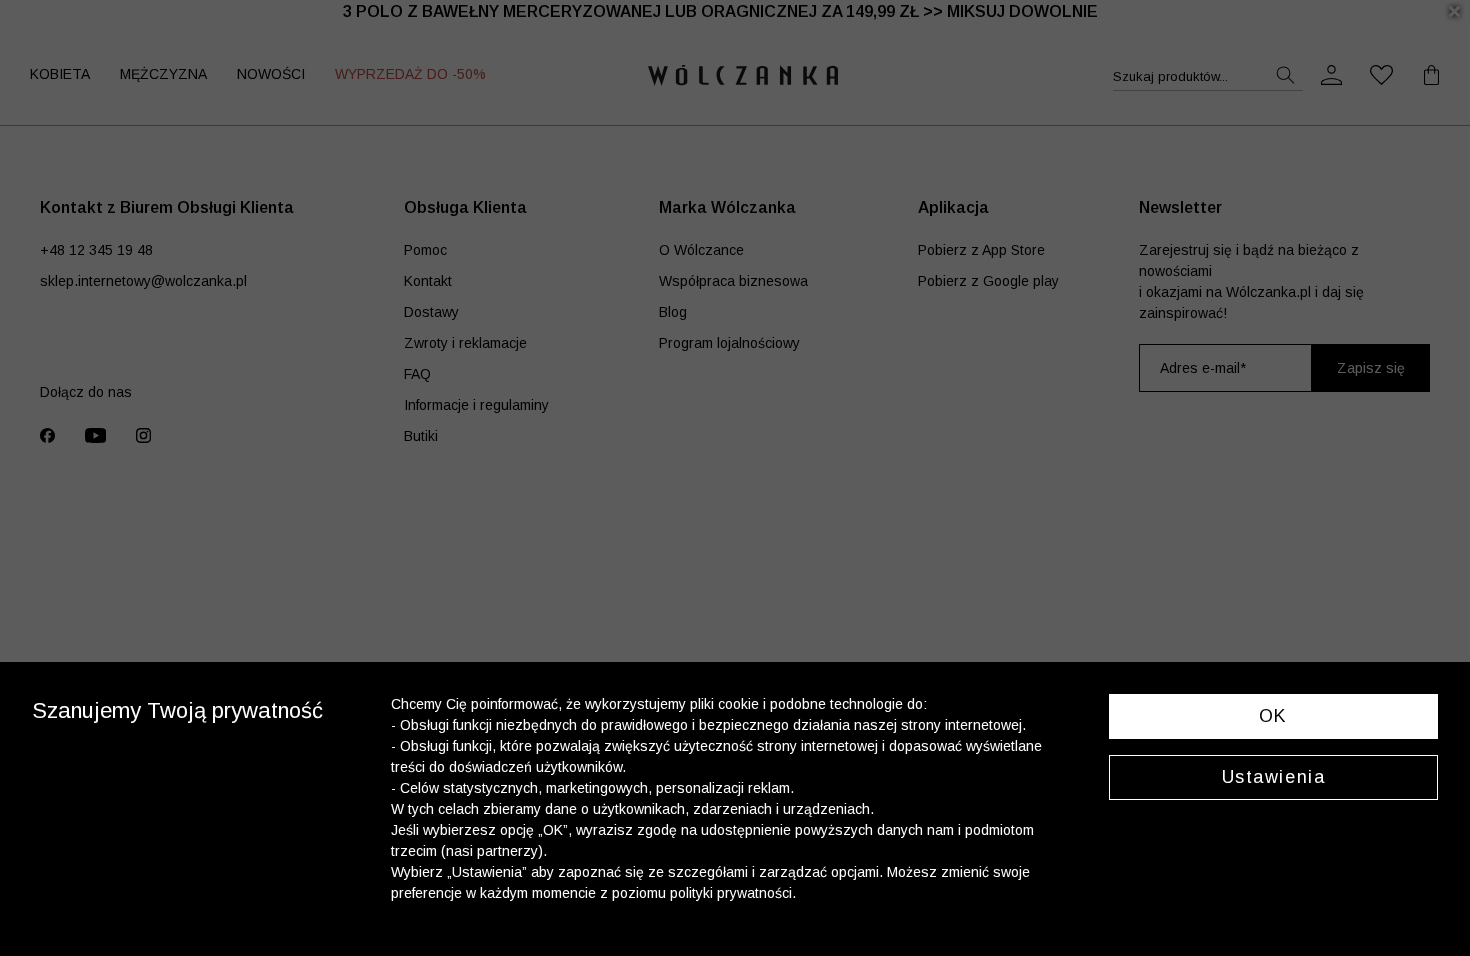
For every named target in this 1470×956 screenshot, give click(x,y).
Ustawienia (1274, 777)
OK (1273, 716)
